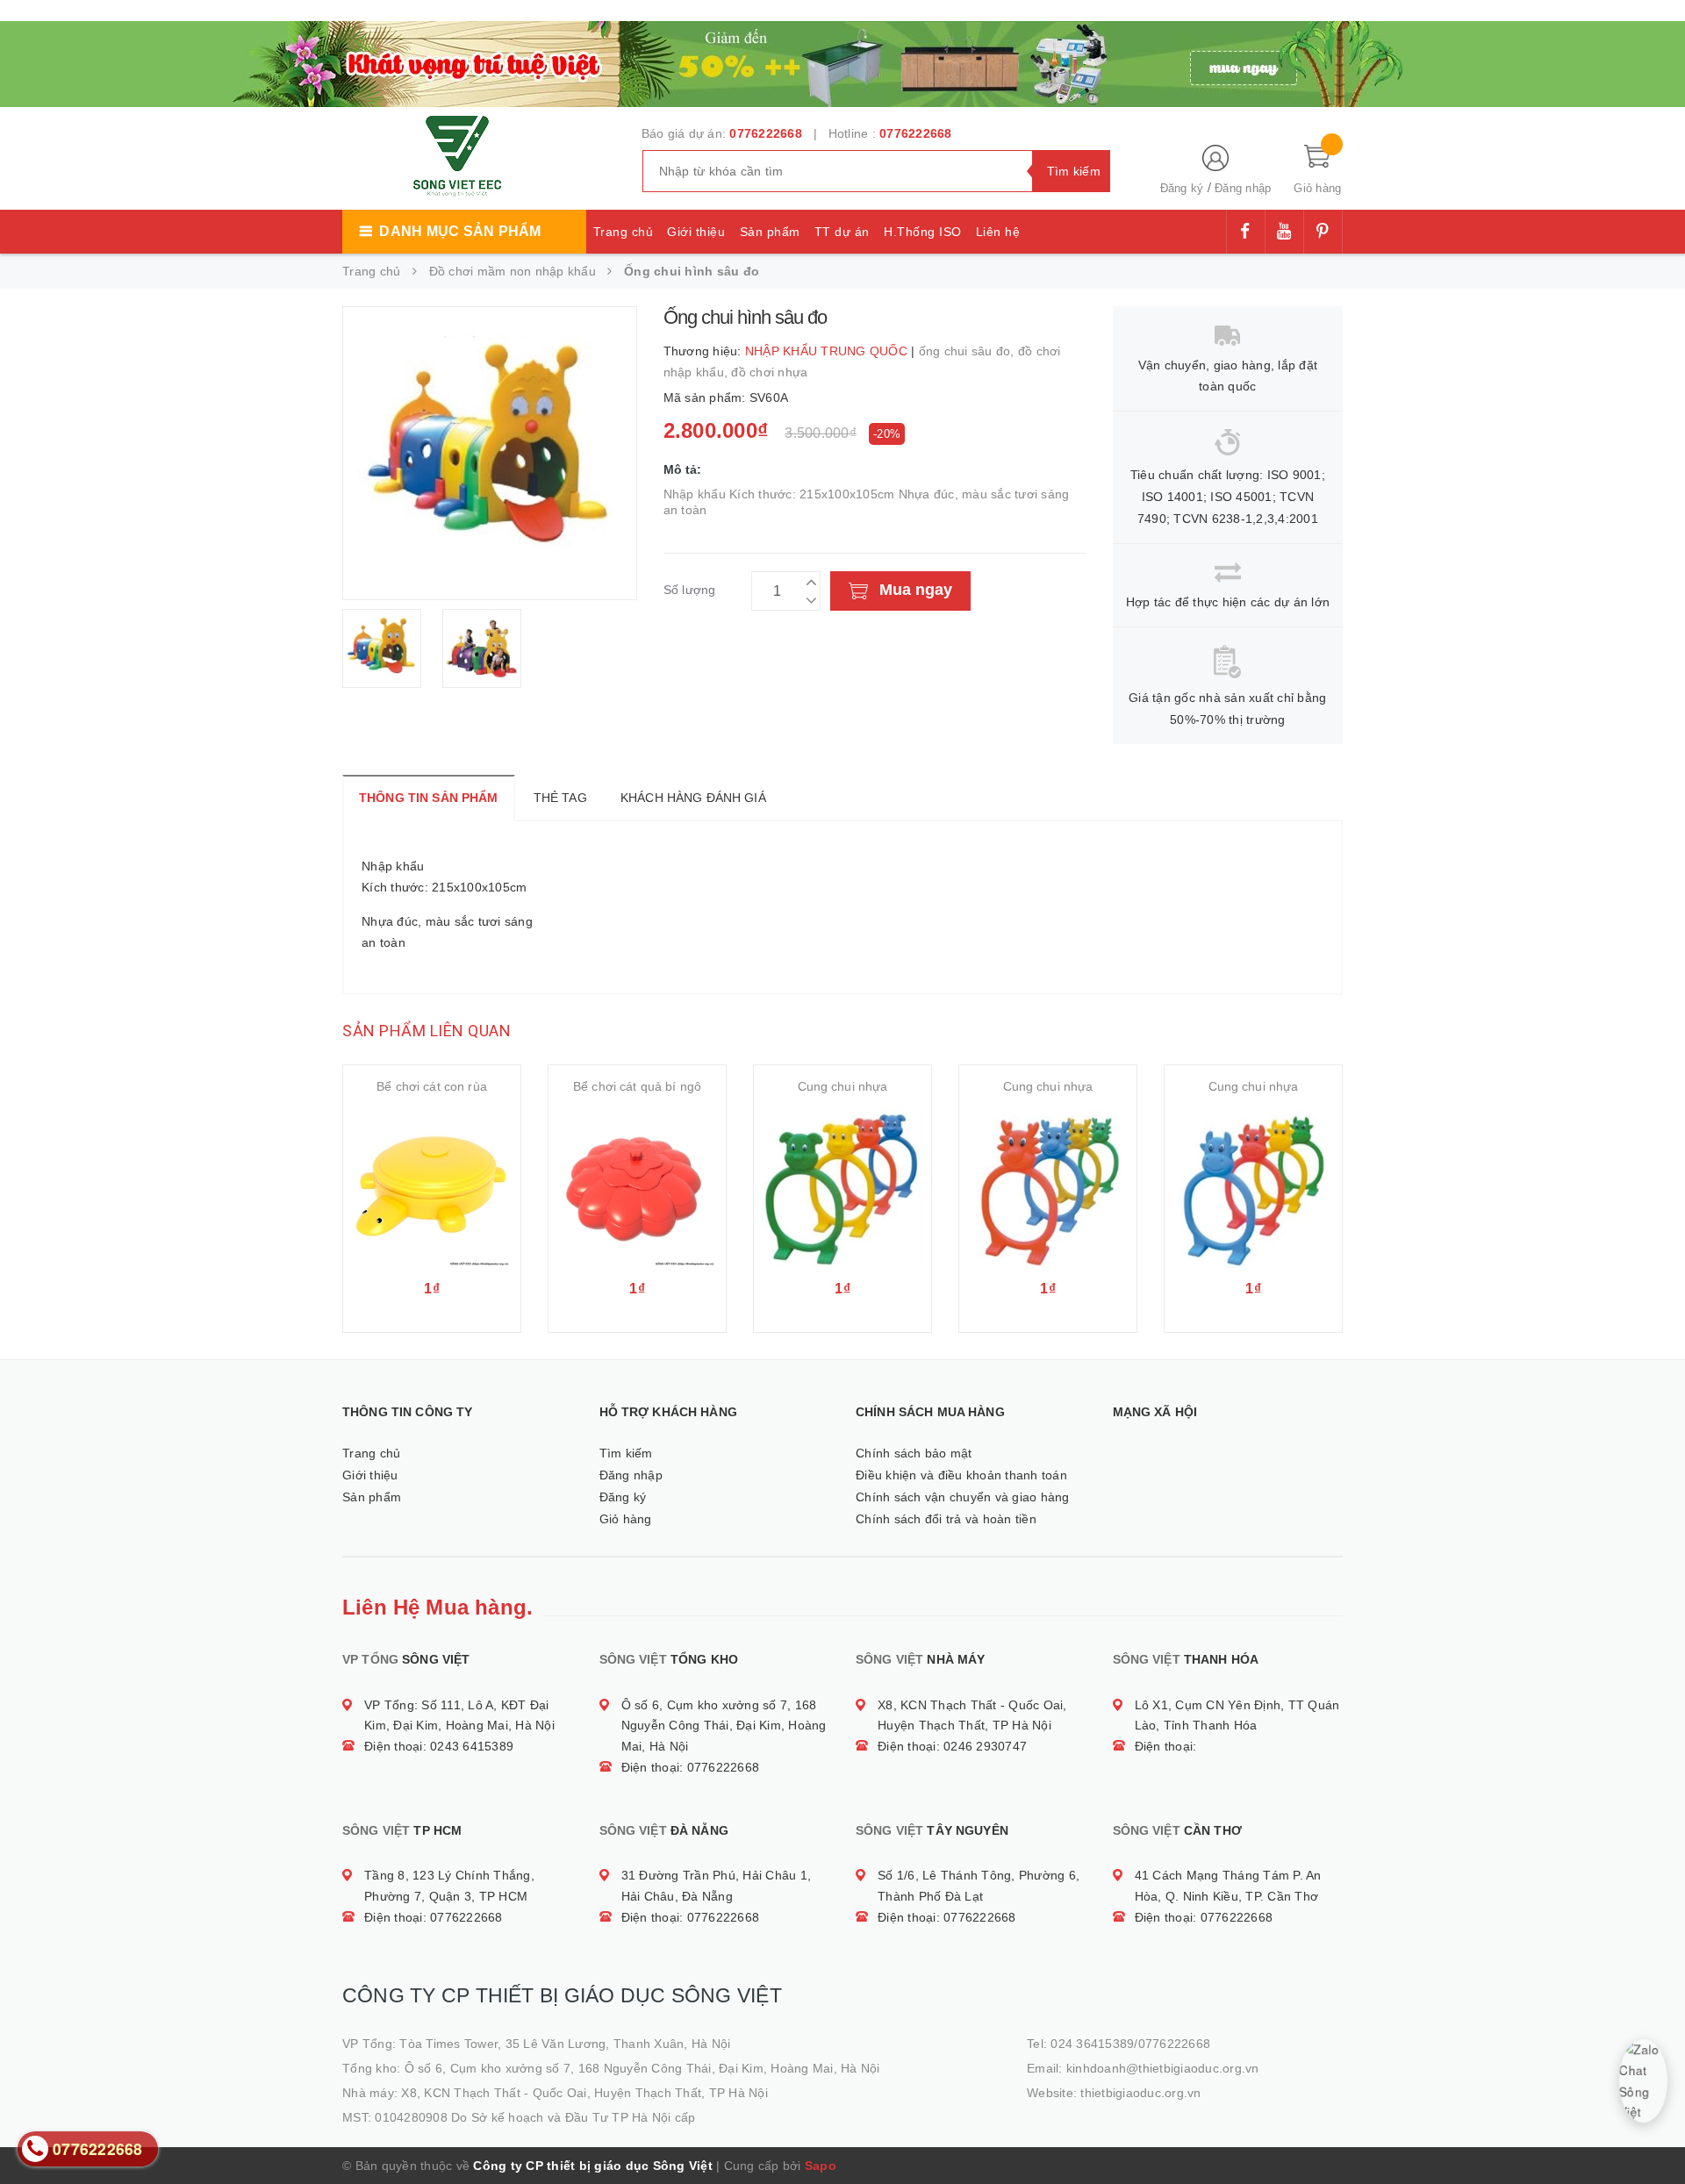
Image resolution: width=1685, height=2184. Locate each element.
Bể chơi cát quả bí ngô (637, 1086)
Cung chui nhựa (843, 1086)
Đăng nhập (1243, 188)
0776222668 (766, 133)
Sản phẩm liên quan (427, 1031)
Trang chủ (624, 232)
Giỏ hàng (626, 1519)
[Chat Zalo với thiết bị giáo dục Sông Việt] (1643, 2081)
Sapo (821, 2166)
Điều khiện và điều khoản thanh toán (961, 1475)
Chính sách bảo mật (914, 1453)
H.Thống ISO (923, 232)
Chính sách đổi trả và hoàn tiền (946, 1519)
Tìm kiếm (626, 1453)
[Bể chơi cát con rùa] (432, 1187)
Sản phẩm (770, 232)
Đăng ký (1182, 188)
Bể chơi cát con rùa (432, 1086)
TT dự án (842, 232)
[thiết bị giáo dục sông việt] (842, 61)
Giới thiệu (696, 232)
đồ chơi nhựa (769, 372)
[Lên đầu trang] (1654, 2131)
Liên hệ (998, 232)
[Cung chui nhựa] (842, 1187)
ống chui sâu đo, (968, 351)
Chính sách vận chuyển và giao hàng (963, 1497)
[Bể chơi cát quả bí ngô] (637, 1187)
